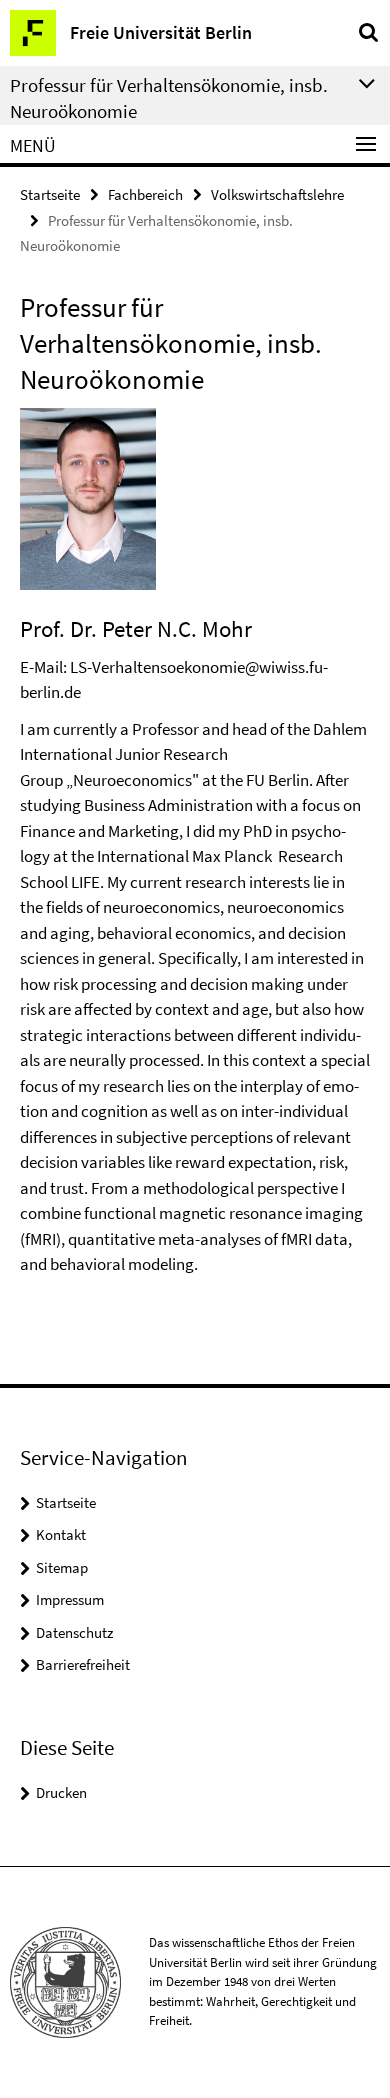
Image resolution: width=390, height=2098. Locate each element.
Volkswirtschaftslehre (277, 194)
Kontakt (61, 1534)
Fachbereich (145, 194)
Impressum (70, 1599)
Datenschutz (74, 1632)
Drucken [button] (61, 1792)
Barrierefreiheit (83, 1664)
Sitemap (62, 1567)
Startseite (50, 194)
